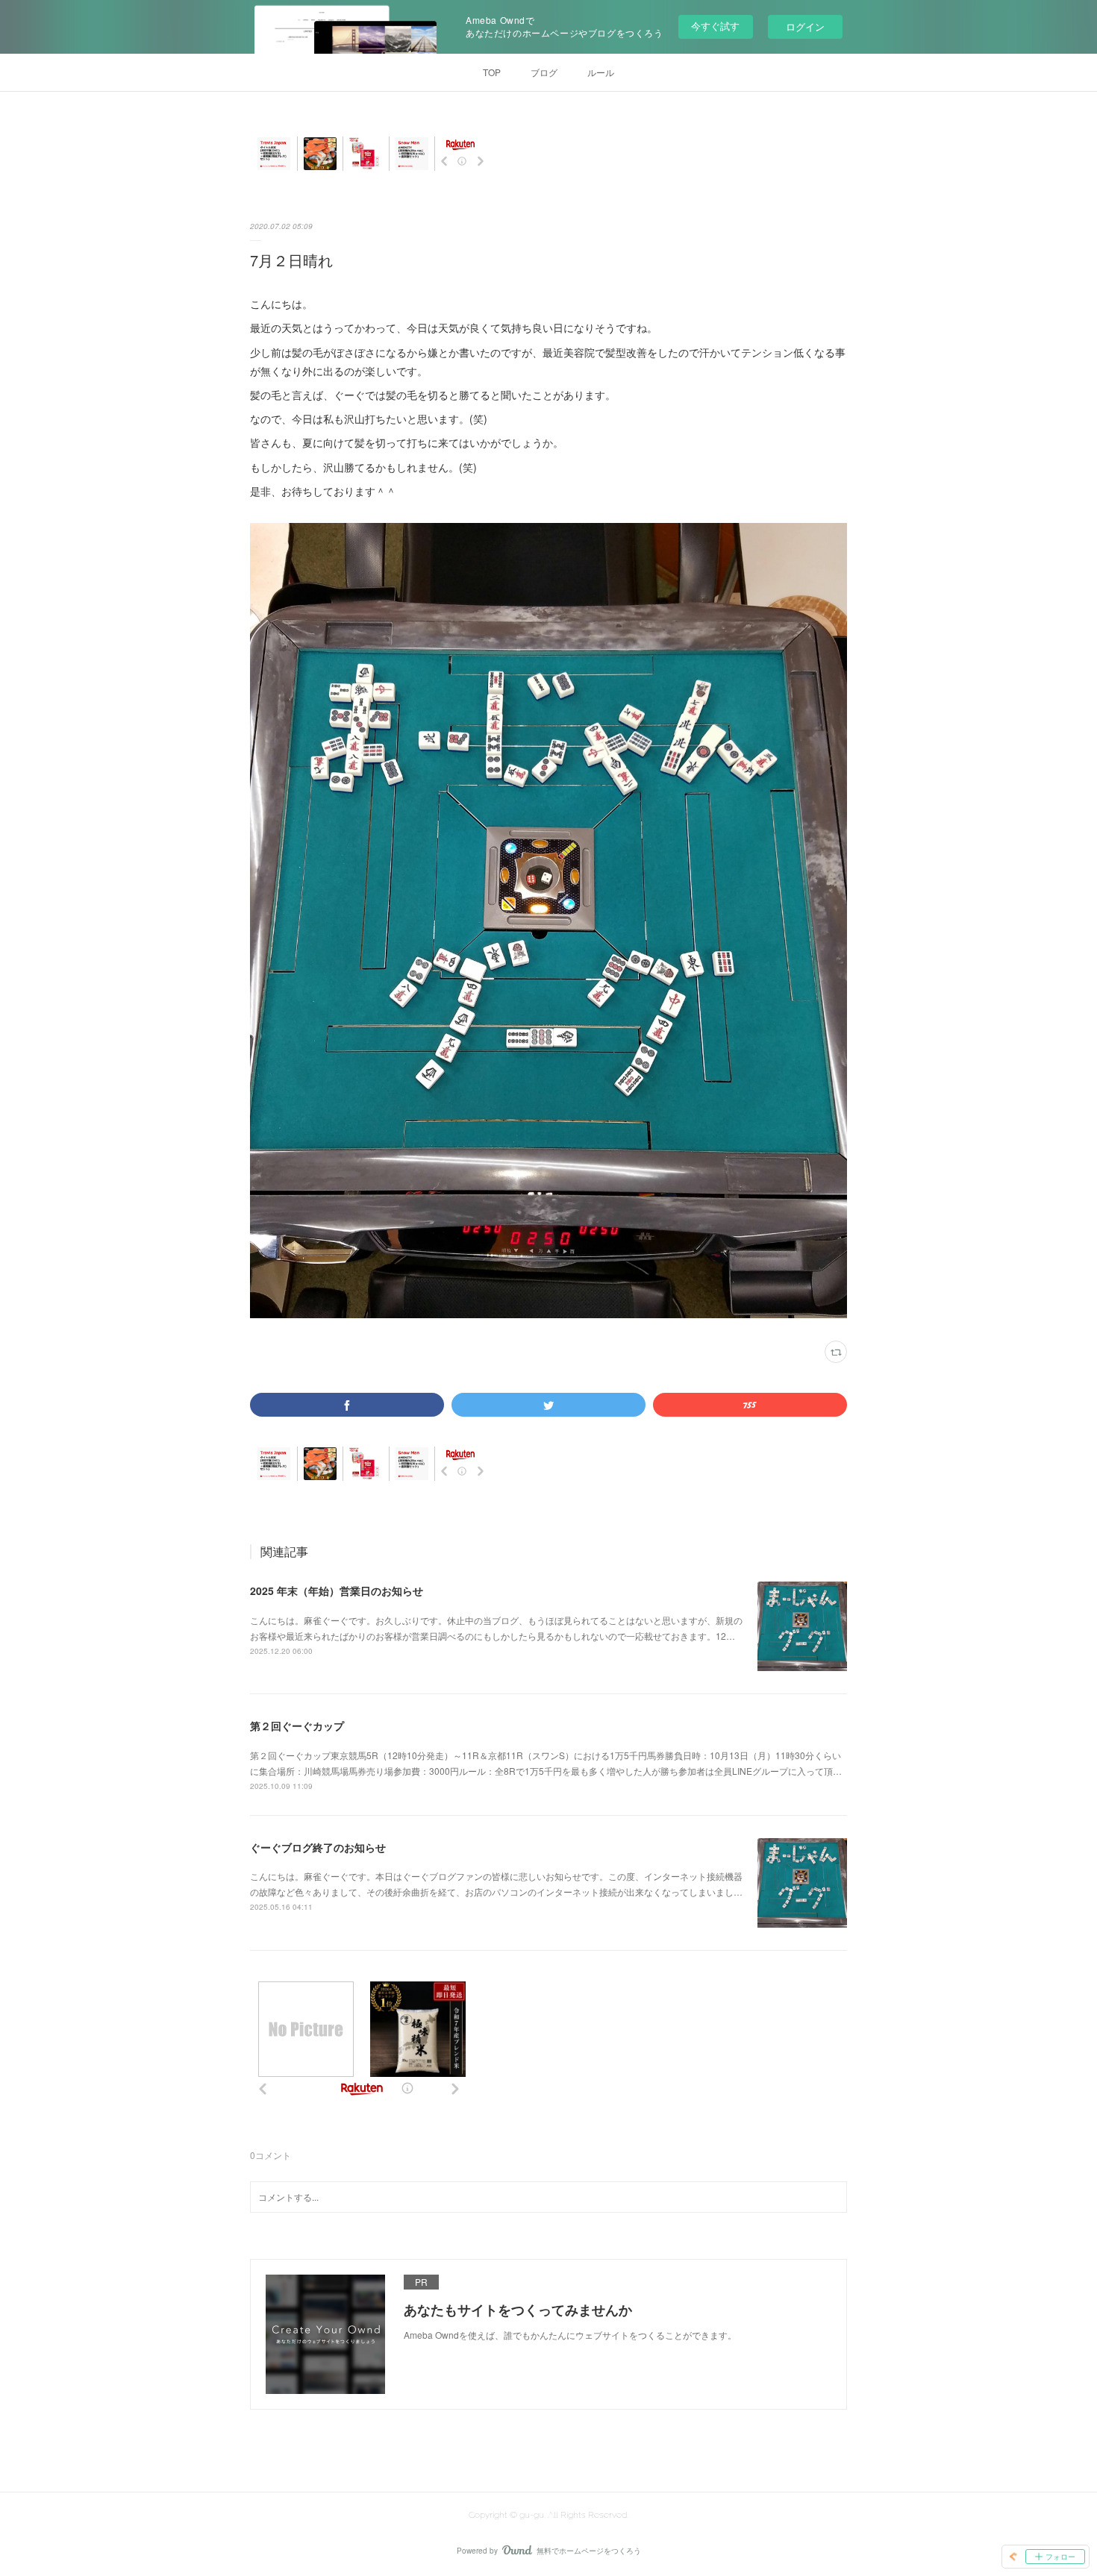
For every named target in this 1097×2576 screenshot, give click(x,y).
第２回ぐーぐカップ (297, 1726)
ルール (601, 72)
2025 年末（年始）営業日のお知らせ (337, 1591)
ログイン (805, 26)
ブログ (544, 72)
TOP (492, 72)
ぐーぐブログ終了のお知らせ (318, 1847)
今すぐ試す (715, 26)
